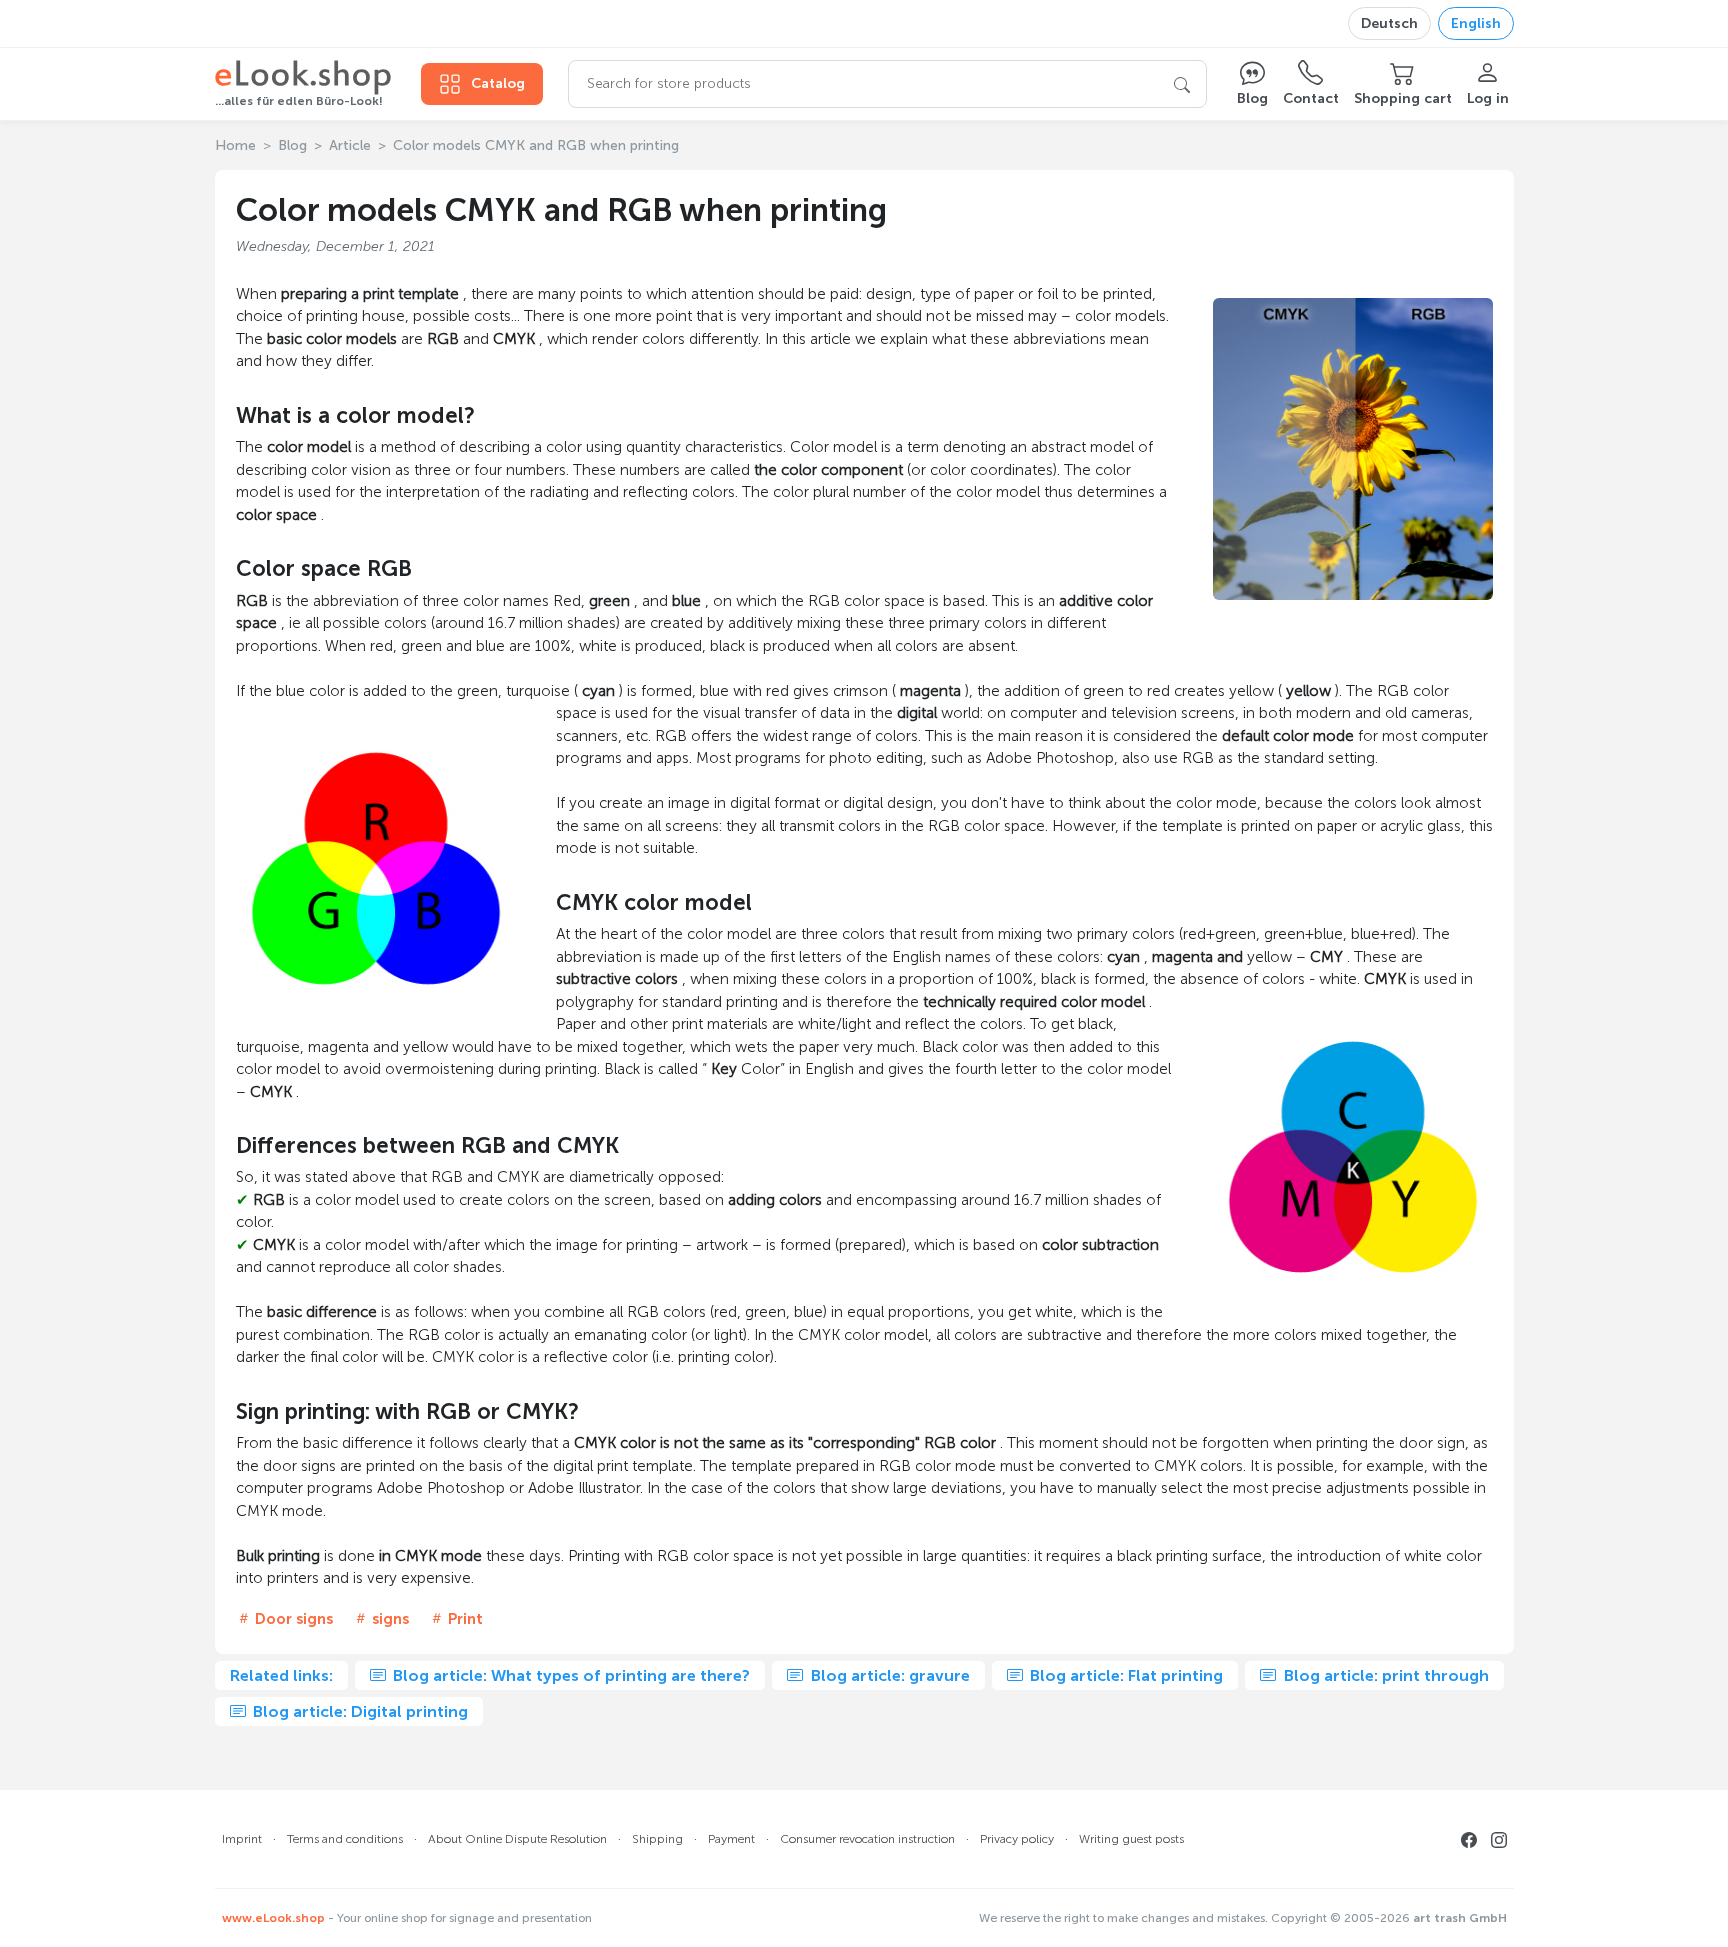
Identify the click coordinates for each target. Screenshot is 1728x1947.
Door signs (292, 1619)
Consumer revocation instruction (867, 1839)
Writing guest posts (1131, 1839)
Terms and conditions (345, 1839)
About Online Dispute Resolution (517, 1839)
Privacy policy (1017, 1839)
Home (235, 145)
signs (388, 1619)
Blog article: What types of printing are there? (569, 1675)
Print (463, 1619)
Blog (292, 145)
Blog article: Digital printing (358, 1711)
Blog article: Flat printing (1124, 1675)
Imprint (242, 1839)
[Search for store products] (1182, 84)
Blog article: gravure (888, 1675)
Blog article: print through (1384, 1675)
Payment (731, 1839)
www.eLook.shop (273, 1918)
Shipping (657, 1839)
